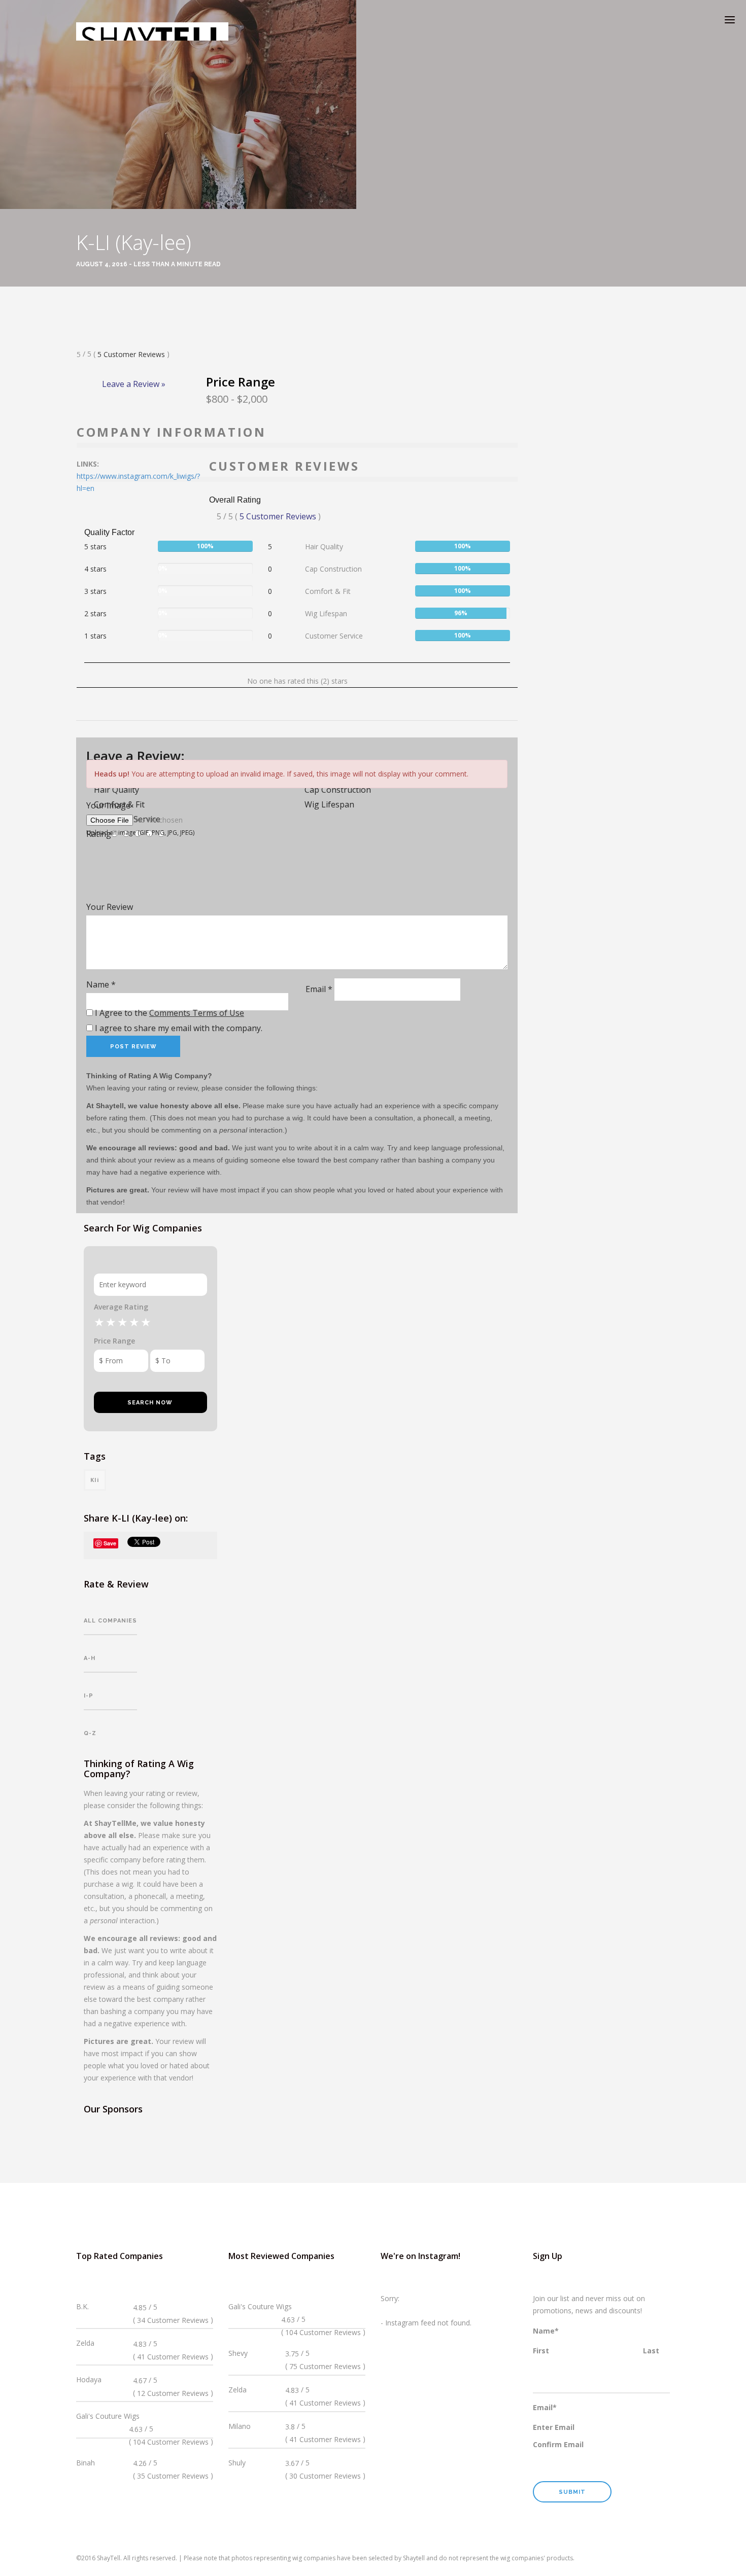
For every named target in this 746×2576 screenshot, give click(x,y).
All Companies (110, 1621)
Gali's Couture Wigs (108, 2416)
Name (101, 984)
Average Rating (121, 1307)
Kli (95, 1480)
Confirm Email (558, 2444)
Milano (240, 2426)
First (541, 2351)
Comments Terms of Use (197, 1013)
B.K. (82, 2306)
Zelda (85, 2343)
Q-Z (90, 1733)
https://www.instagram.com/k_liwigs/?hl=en (138, 482)
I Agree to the (168, 1013)
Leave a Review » (134, 384)
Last (651, 2351)
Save (110, 1543)
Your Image (108, 805)
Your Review (110, 907)
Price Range (114, 1341)
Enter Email (554, 2427)
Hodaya (89, 2379)
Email (319, 989)
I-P (89, 1696)
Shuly (237, 2463)
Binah (86, 2463)
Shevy (238, 2353)
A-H (90, 1658)
